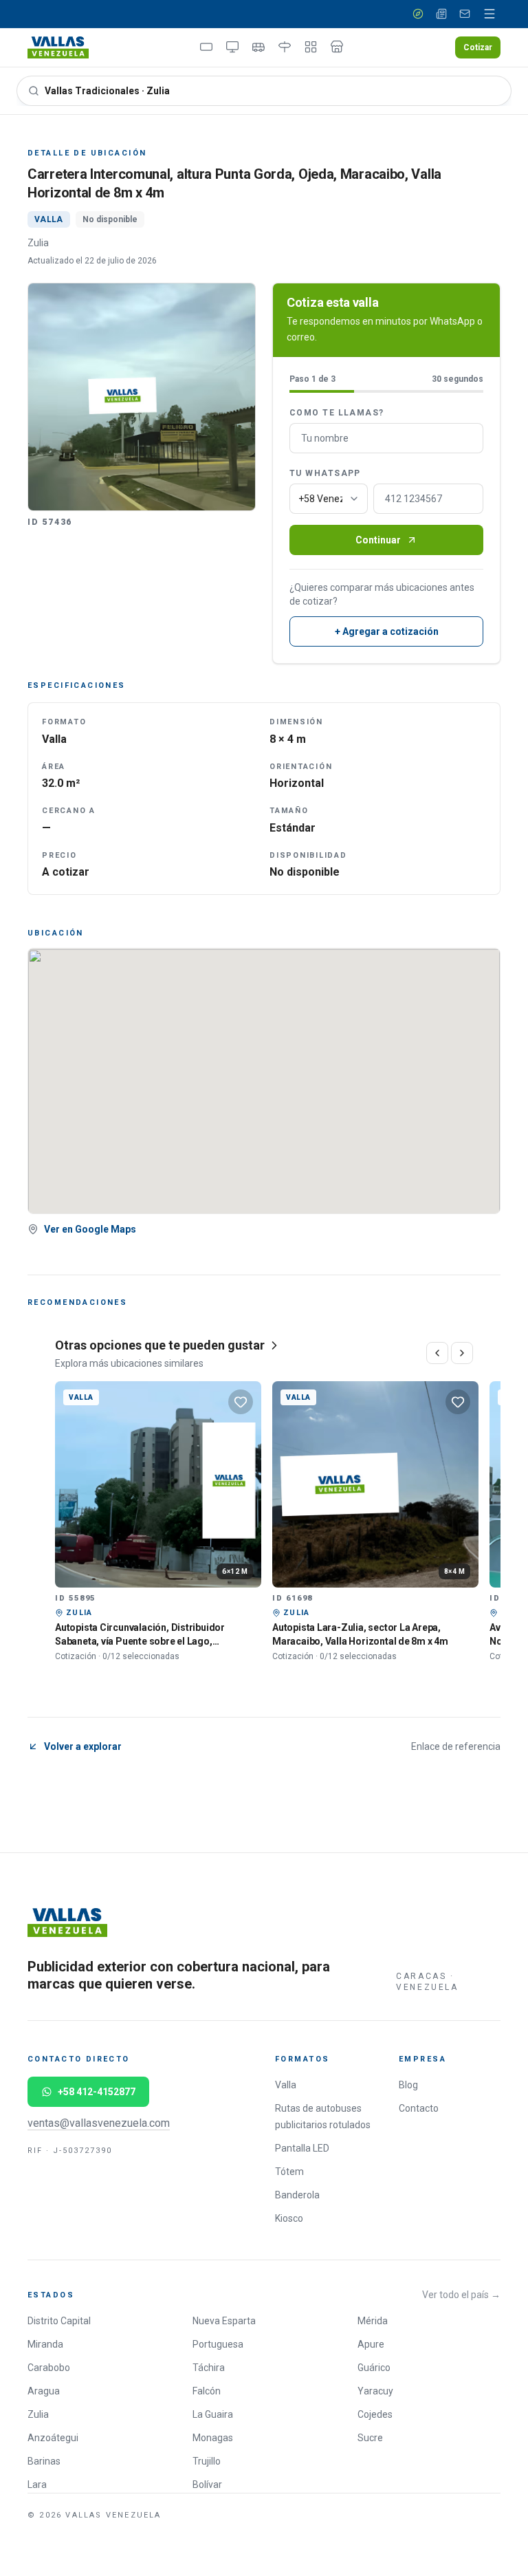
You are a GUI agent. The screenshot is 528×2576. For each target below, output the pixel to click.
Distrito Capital (59, 2321)
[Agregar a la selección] (241, 1402)
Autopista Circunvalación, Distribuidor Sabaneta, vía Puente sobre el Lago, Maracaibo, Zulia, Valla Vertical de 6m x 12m (153, 1641)
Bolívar (207, 2485)
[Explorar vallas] (418, 14)
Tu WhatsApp (325, 473)
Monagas (213, 2438)
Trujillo (207, 2461)
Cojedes (375, 2414)
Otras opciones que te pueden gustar (160, 1345)
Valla (286, 2085)
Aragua (44, 2391)
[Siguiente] (462, 1353)
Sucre (370, 2438)
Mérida (373, 2321)
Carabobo (49, 2368)
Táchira (209, 2368)
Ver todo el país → (461, 2295)
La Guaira (213, 2414)
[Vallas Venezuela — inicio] (58, 47)
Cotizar (478, 47)
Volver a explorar (83, 1746)
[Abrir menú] (489, 14)
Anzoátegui (53, 2438)
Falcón (207, 2391)
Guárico (374, 2368)
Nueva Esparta (224, 2321)
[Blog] (441, 14)
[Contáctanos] (465, 14)
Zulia (38, 2414)
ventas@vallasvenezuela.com (99, 2123)
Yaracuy (375, 2391)
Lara (37, 2485)
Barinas (44, 2461)
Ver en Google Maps (90, 1229)
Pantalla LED (302, 2148)
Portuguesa (218, 2344)
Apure (371, 2344)
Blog (408, 2085)
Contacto (419, 2108)
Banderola (297, 2195)
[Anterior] (437, 1353)
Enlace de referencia (456, 1746)
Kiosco (289, 2218)
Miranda (45, 2344)
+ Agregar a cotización (387, 631)
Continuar (378, 540)
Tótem (289, 2172)
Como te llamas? (337, 413)
